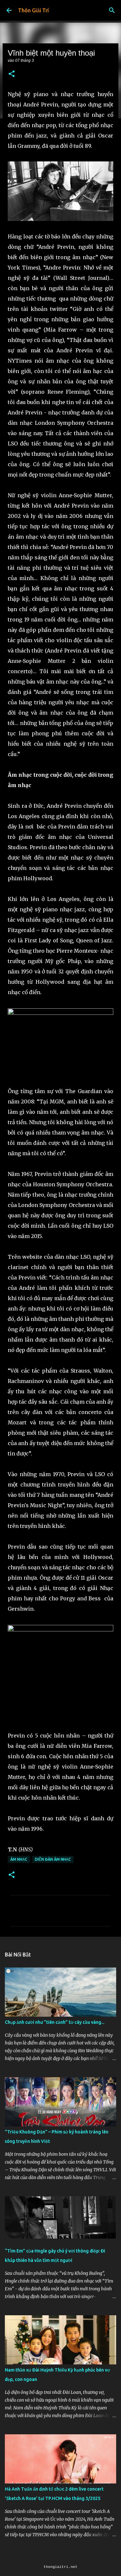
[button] (12, 74)
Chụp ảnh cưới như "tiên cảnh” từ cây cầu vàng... (55, 2022)
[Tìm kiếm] (112, 10)
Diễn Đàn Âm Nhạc (53, 1859)
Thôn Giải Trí (33, 10)
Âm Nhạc (19, 1859)
